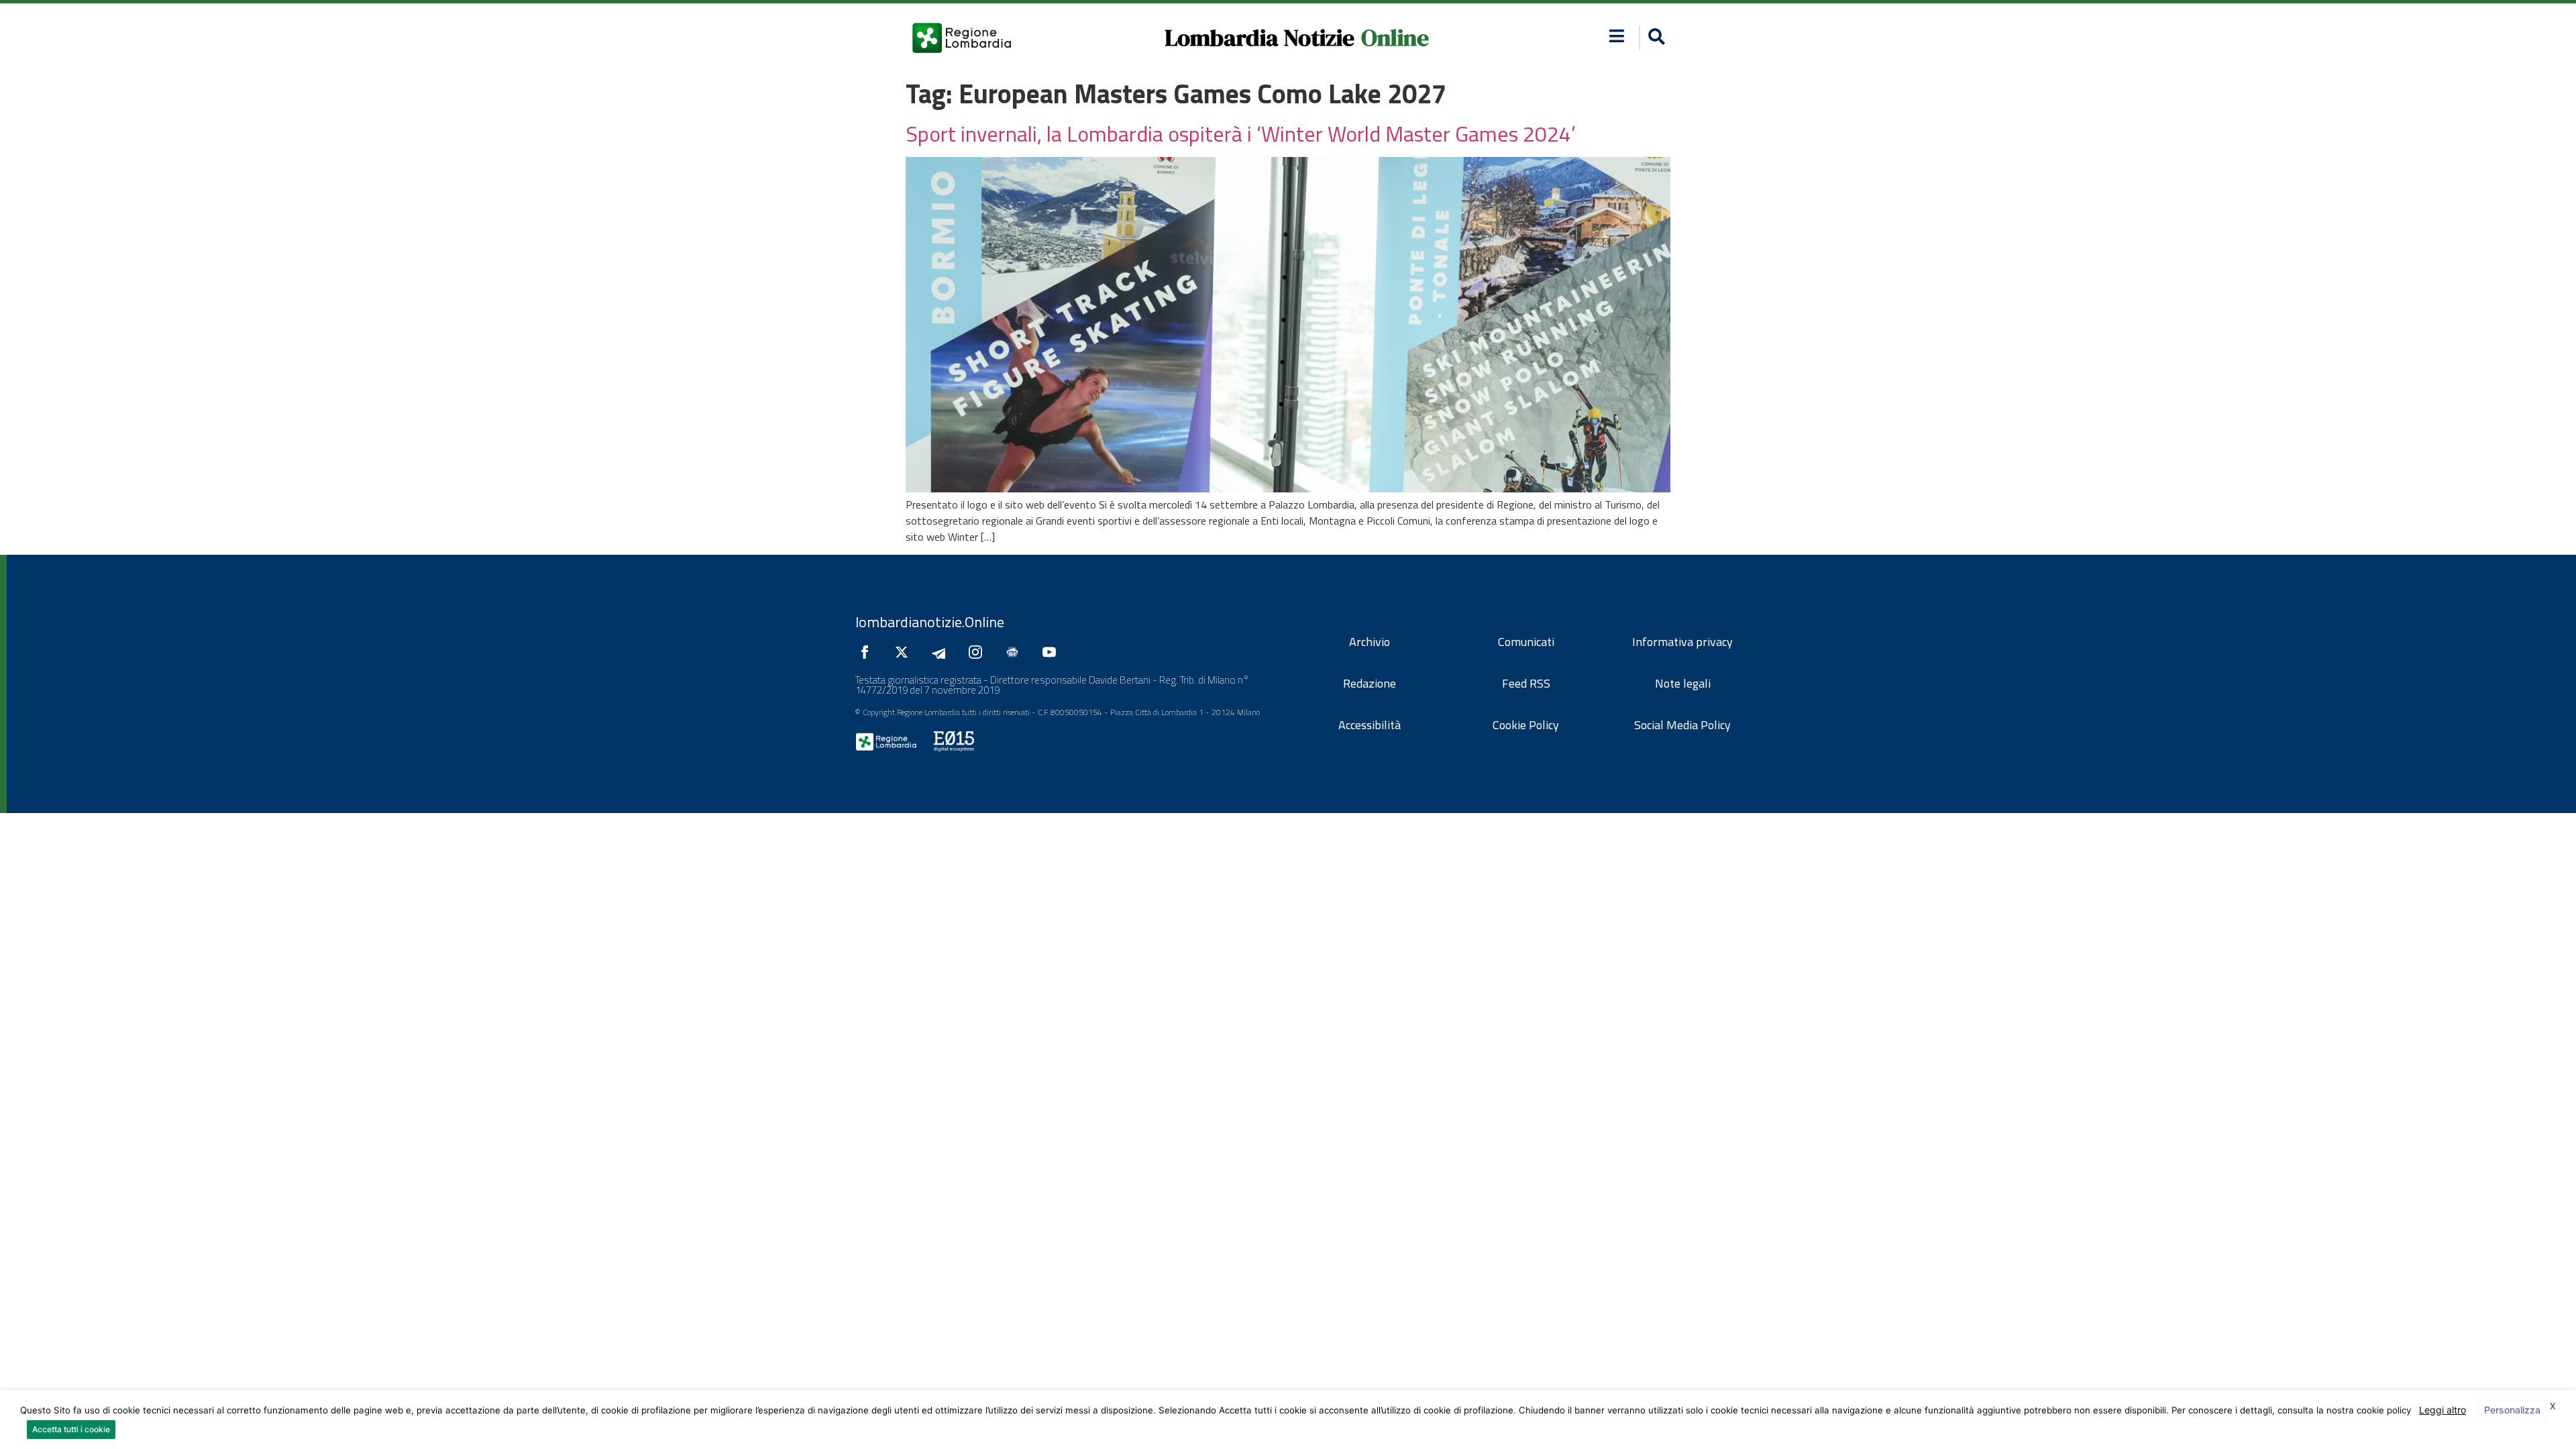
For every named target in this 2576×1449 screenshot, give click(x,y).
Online (1395, 38)
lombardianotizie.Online (930, 622)
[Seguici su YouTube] (1053, 652)
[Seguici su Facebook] (868, 652)
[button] (1617, 36)
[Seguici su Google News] (1016, 652)
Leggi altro (2443, 1410)
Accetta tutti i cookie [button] (71, 1429)
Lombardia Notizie (1259, 38)
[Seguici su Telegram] (942, 652)
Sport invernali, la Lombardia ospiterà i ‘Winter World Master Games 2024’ (1241, 133)
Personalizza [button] (2512, 1410)
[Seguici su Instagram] (979, 652)
